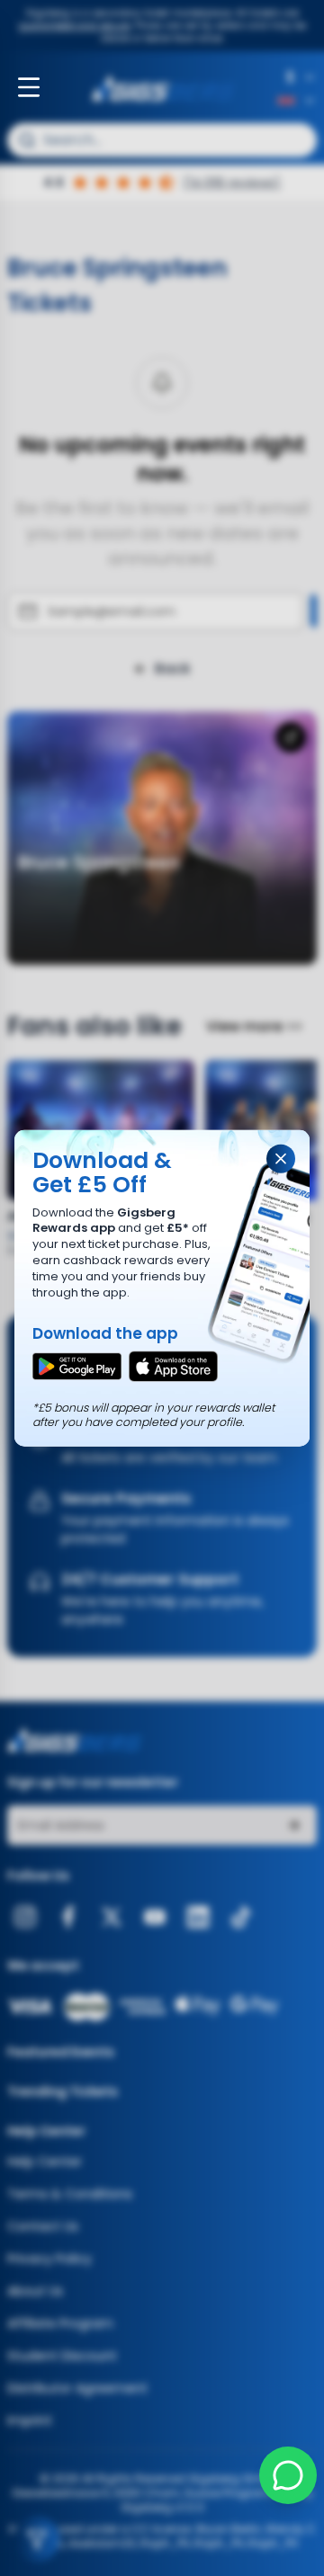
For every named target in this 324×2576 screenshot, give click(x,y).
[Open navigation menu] (29, 87)
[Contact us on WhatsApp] (288, 2475)
